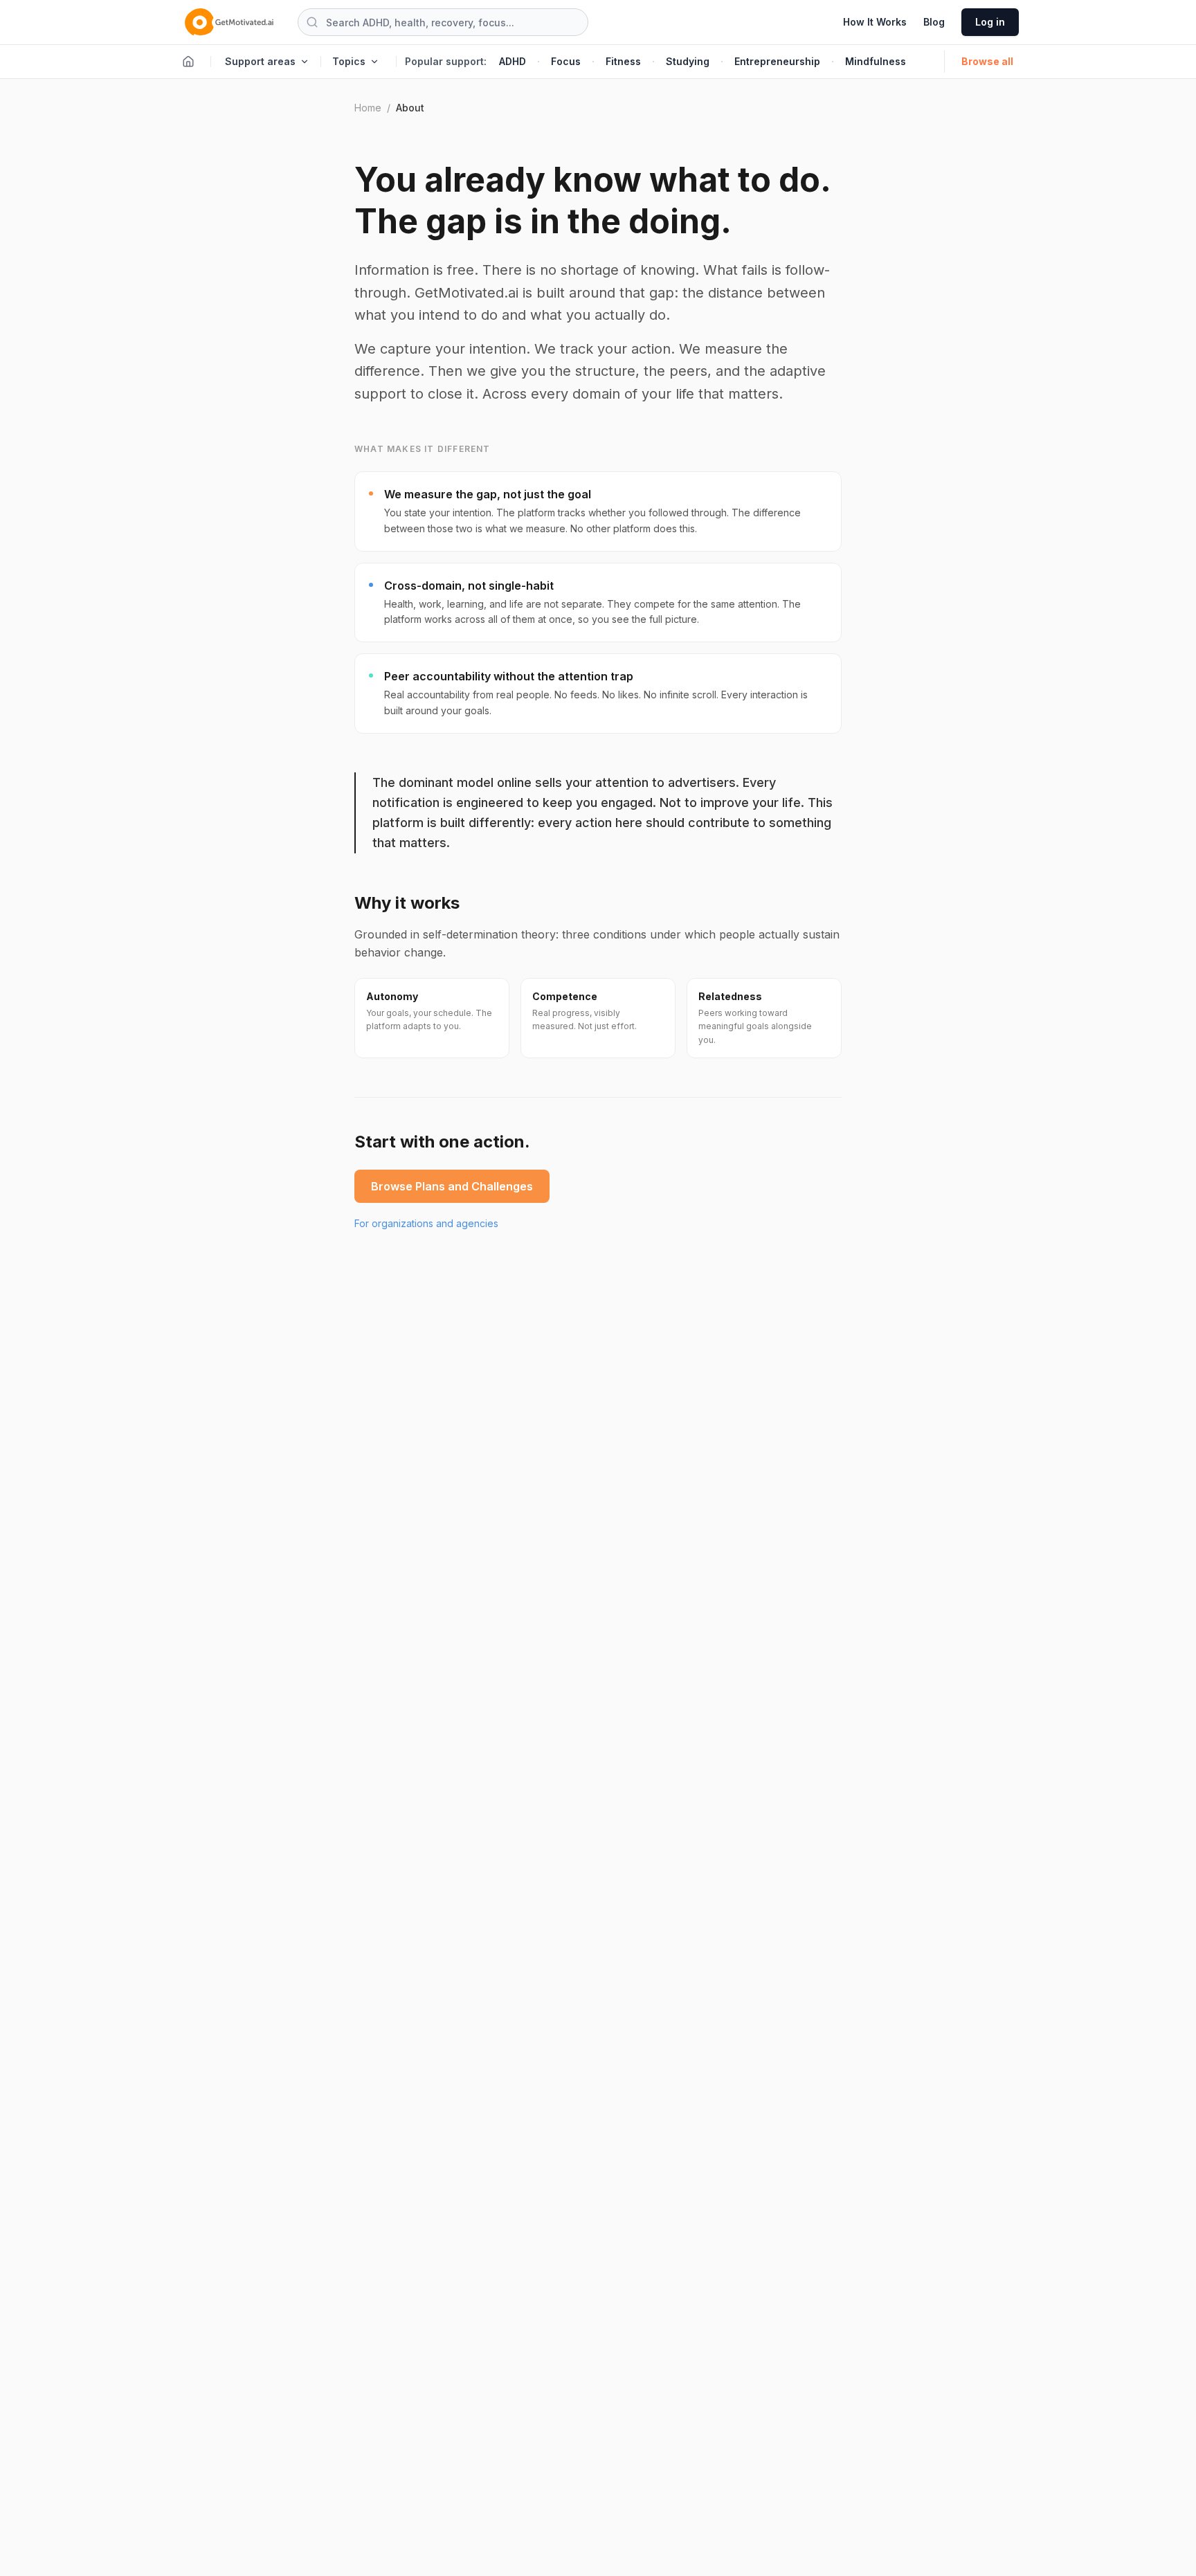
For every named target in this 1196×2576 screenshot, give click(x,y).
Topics (349, 61)
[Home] (188, 62)
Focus (566, 61)
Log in (990, 22)
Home (368, 108)
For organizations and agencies (426, 1223)
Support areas (260, 61)
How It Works (875, 22)
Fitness (623, 61)
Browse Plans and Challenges (452, 1186)
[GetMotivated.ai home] (229, 22)
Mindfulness (876, 61)
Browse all (987, 61)
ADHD (513, 61)
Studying (688, 61)
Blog (934, 22)
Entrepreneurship (777, 61)
